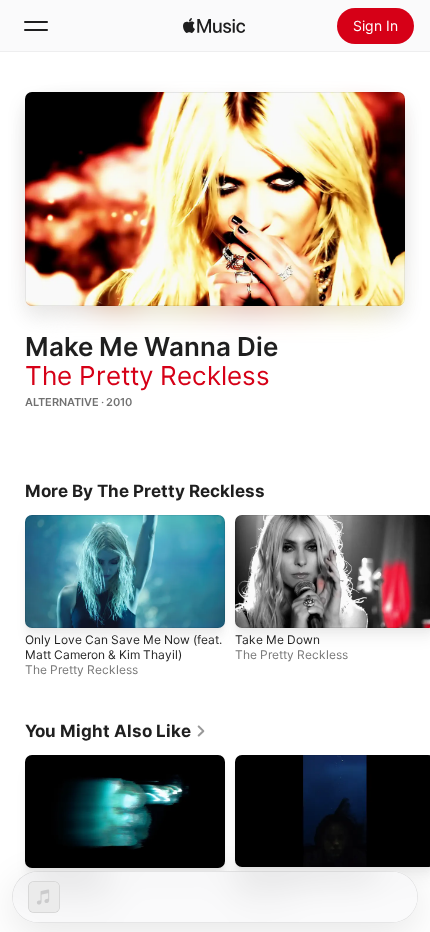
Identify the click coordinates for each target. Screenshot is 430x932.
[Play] (215, 199)
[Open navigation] (36, 26)
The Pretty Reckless (147, 375)
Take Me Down (277, 638)
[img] (214, 26)
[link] (116, 731)
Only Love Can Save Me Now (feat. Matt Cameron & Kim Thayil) (123, 646)
